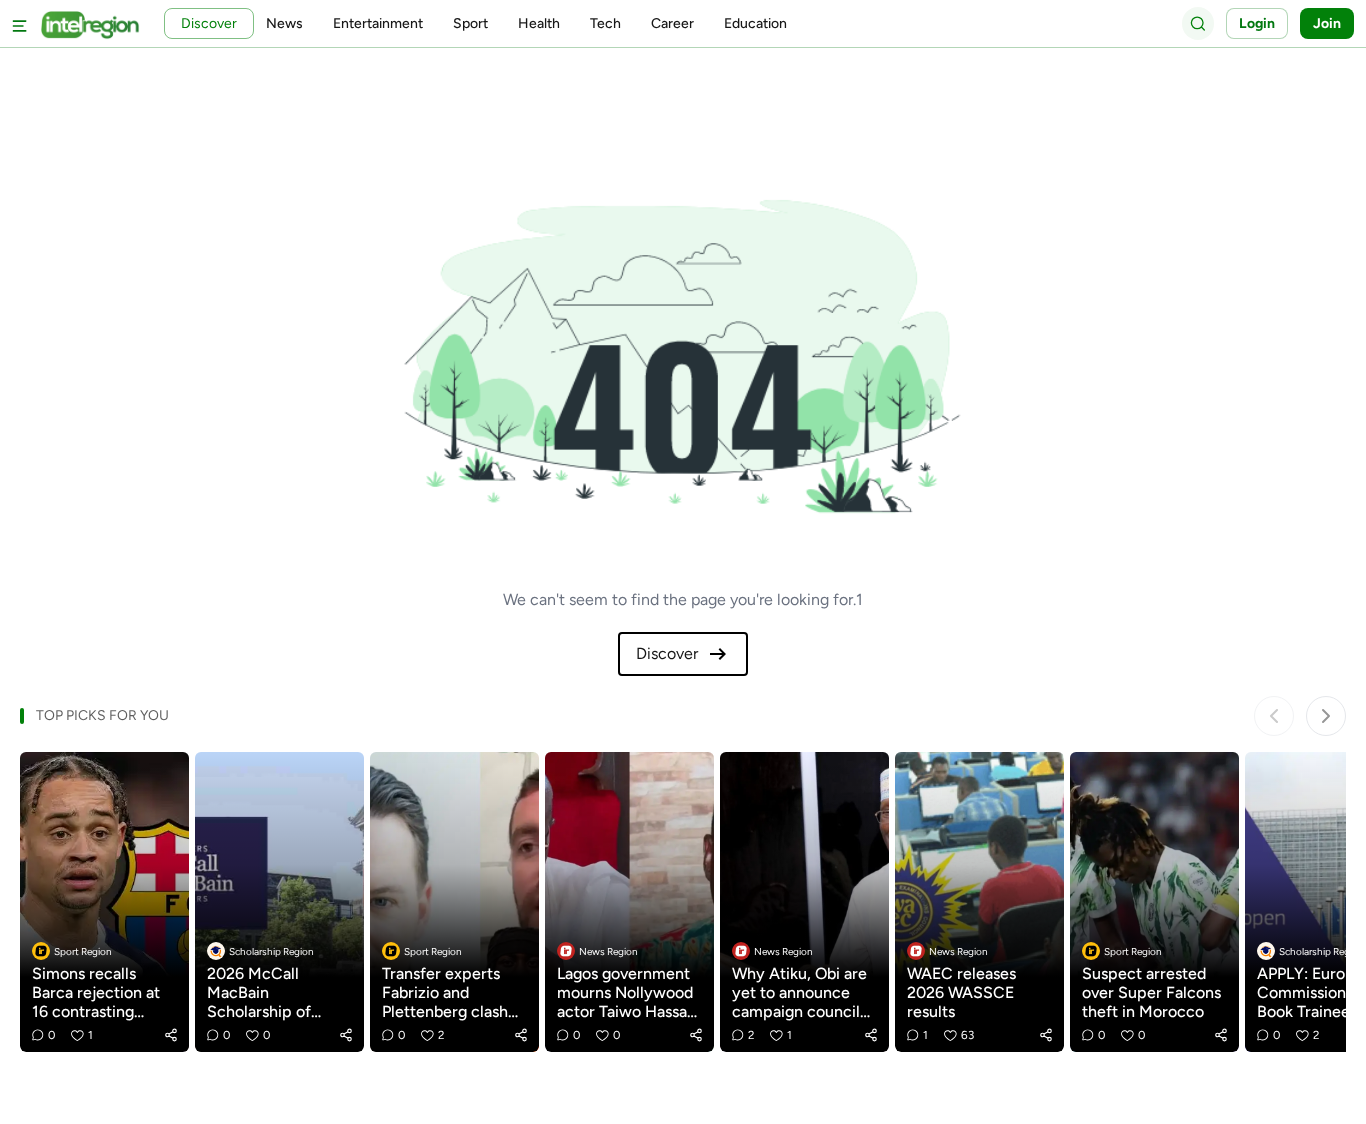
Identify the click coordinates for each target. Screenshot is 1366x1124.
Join (1327, 23)
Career (672, 23)
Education (755, 23)
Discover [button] (209, 23)
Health (539, 23)
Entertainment (378, 23)
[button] (171, 1035)
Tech (605, 23)
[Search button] (1198, 23)
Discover (667, 653)
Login (1257, 23)
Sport (470, 23)
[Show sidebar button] (20, 23)
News (284, 23)
